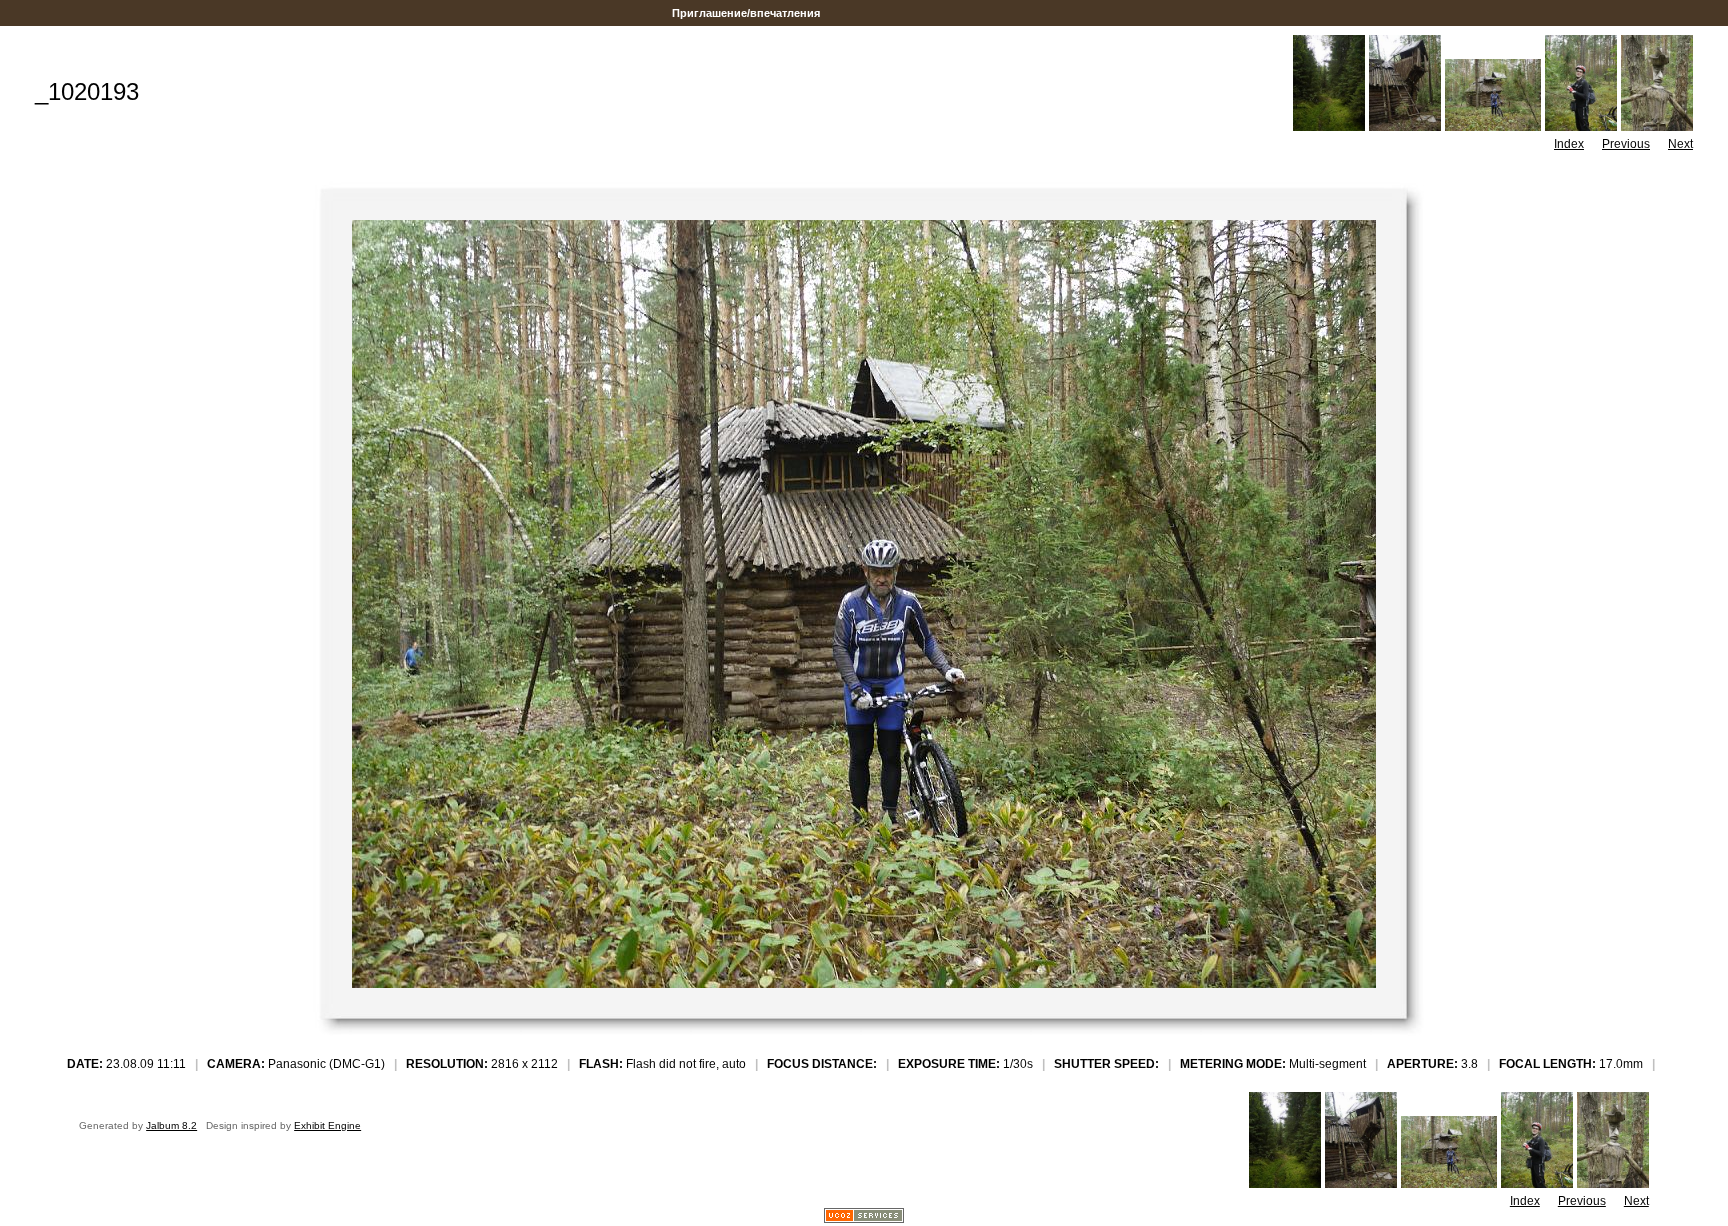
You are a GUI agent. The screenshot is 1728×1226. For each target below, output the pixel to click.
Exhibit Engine (327, 1125)
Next (1680, 144)
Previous (1626, 144)
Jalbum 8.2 (171, 1125)
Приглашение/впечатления (746, 13)
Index (1569, 144)
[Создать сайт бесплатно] (864, 1217)
